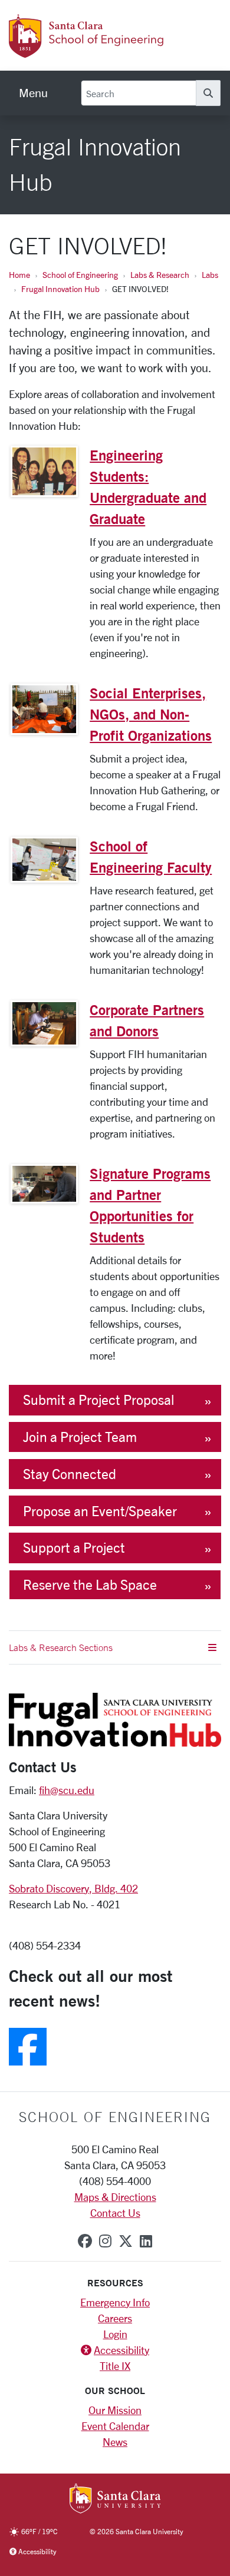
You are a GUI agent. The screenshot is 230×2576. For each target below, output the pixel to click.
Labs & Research (160, 275)
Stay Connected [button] (70, 1474)
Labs (210, 275)
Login (115, 2334)
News (115, 2442)
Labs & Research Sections (61, 1647)
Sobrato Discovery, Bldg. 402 (73, 1888)
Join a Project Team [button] (80, 1437)
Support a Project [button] (74, 1548)
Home (19, 275)
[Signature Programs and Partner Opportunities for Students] (44, 1184)
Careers (115, 2318)
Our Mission (115, 2410)
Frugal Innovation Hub (60, 289)
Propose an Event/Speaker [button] (100, 1511)
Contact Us (115, 2213)
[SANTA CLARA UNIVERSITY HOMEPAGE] (115, 2499)
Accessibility (121, 2350)
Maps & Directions (115, 2197)
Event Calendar (115, 2426)
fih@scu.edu (67, 1790)
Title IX (115, 2366)
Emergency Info (115, 2302)
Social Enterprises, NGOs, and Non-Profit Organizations (151, 714)
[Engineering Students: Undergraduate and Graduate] (44, 471)
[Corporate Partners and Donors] (44, 1023)
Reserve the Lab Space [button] (90, 1585)
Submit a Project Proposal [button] (99, 1400)
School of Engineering (80, 275)
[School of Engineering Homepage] (103, 51)
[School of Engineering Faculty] (44, 860)
